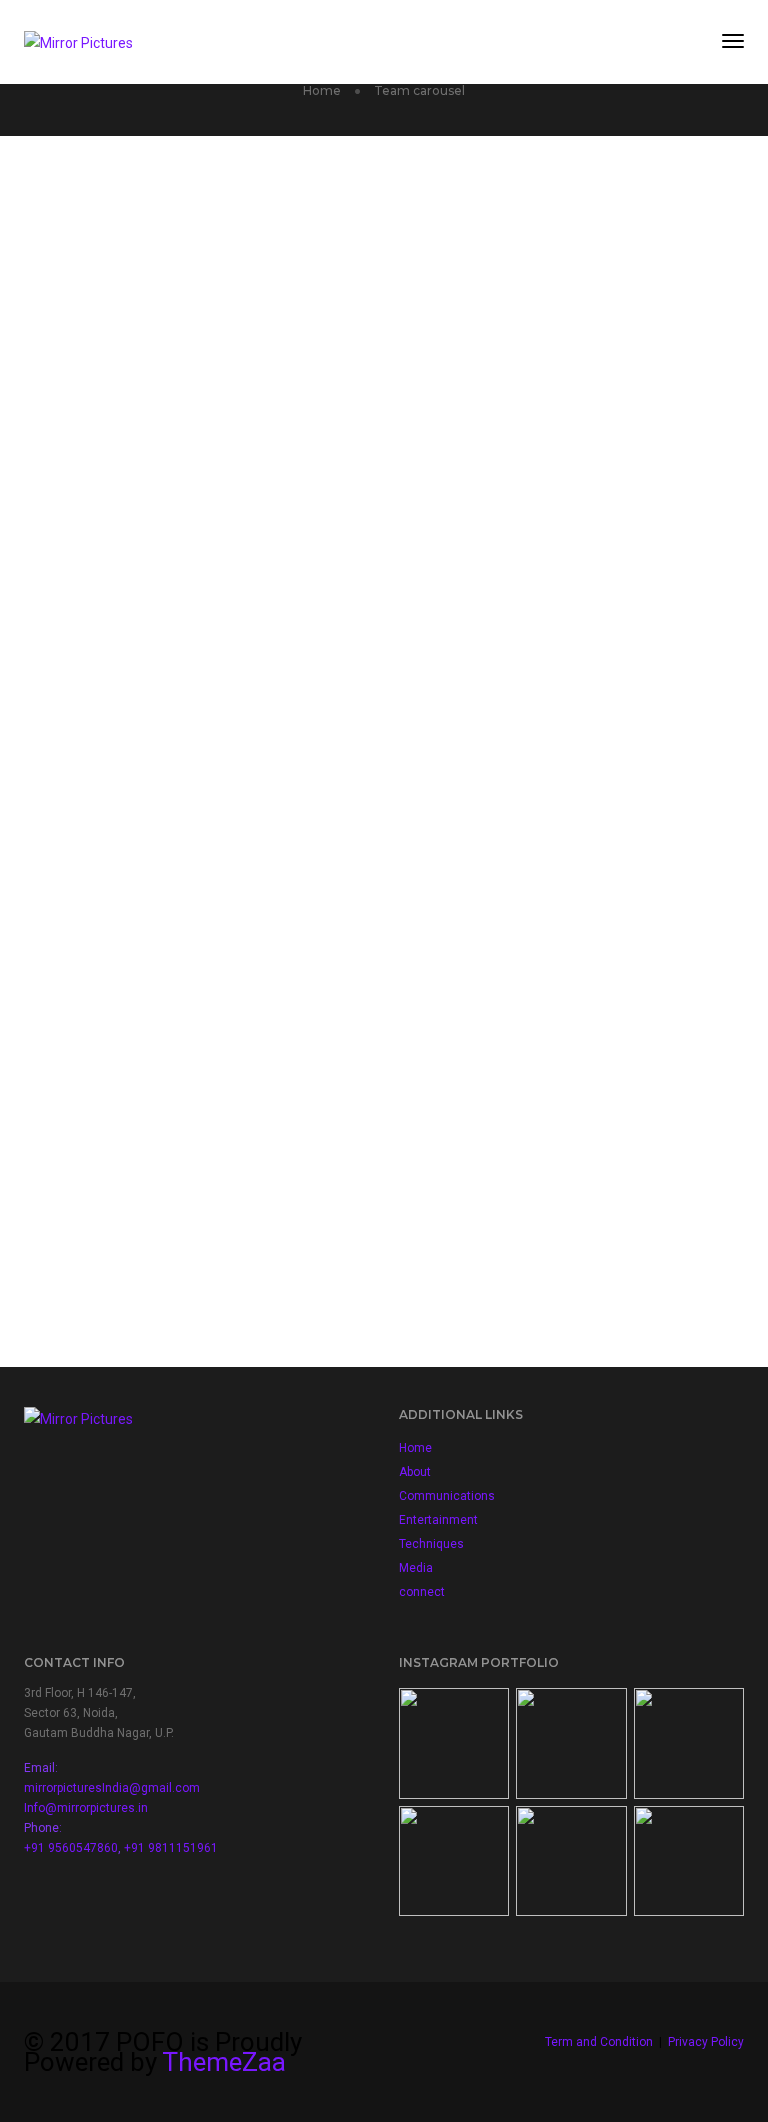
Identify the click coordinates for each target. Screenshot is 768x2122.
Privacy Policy (706, 2042)
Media (416, 1568)
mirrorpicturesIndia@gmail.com (112, 1788)
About (415, 1472)
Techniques (431, 1544)
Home (415, 1448)
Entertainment (438, 1520)
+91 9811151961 (171, 1848)
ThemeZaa (224, 2062)
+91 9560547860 (71, 1848)
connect (422, 1592)
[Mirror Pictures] (78, 41)
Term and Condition (599, 2042)
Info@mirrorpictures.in (86, 1808)
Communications (447, 1496)
